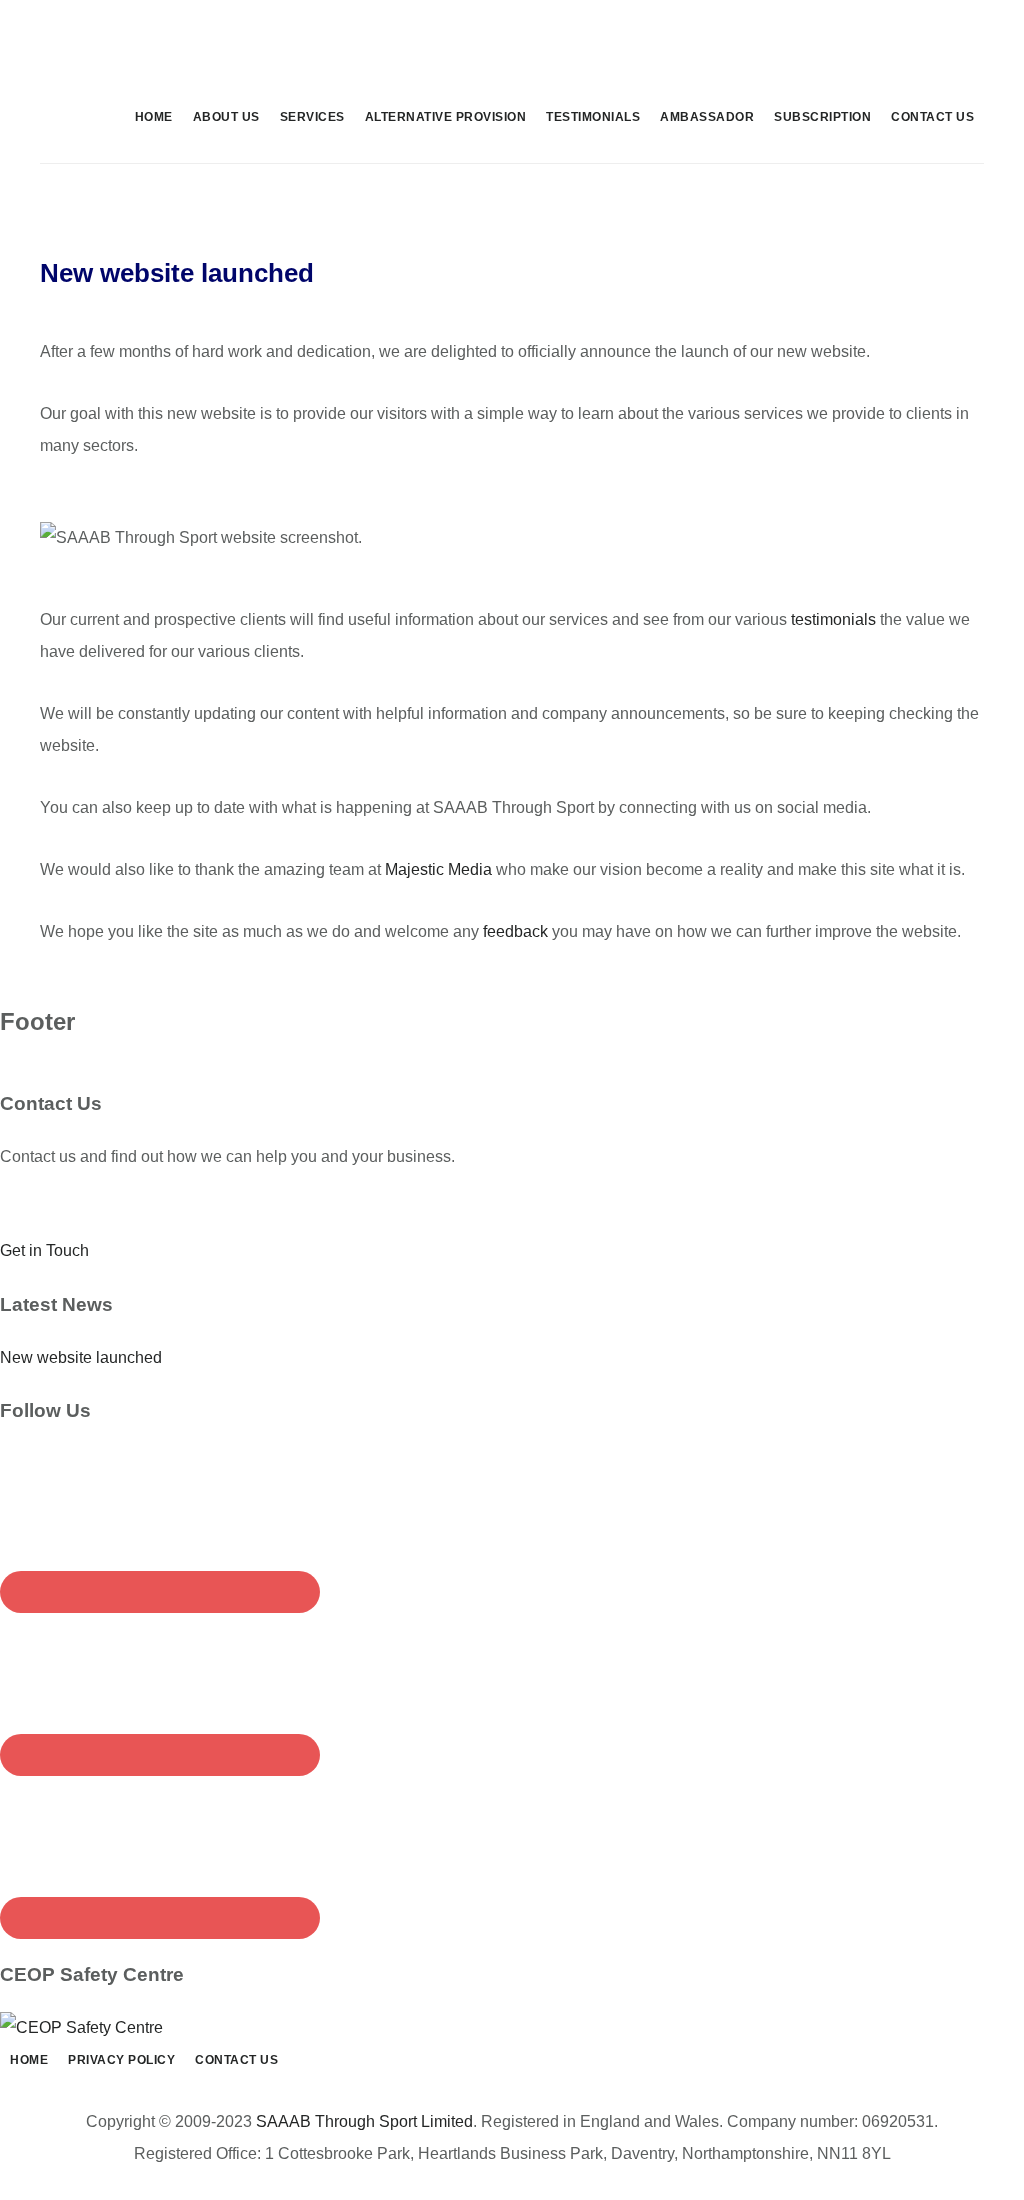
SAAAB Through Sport (190, 44)
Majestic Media (438, 869)
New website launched (81, 1357)
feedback (515, 931)
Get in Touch (44, 1250)
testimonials (833, 619)
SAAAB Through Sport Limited (364, 2121)
